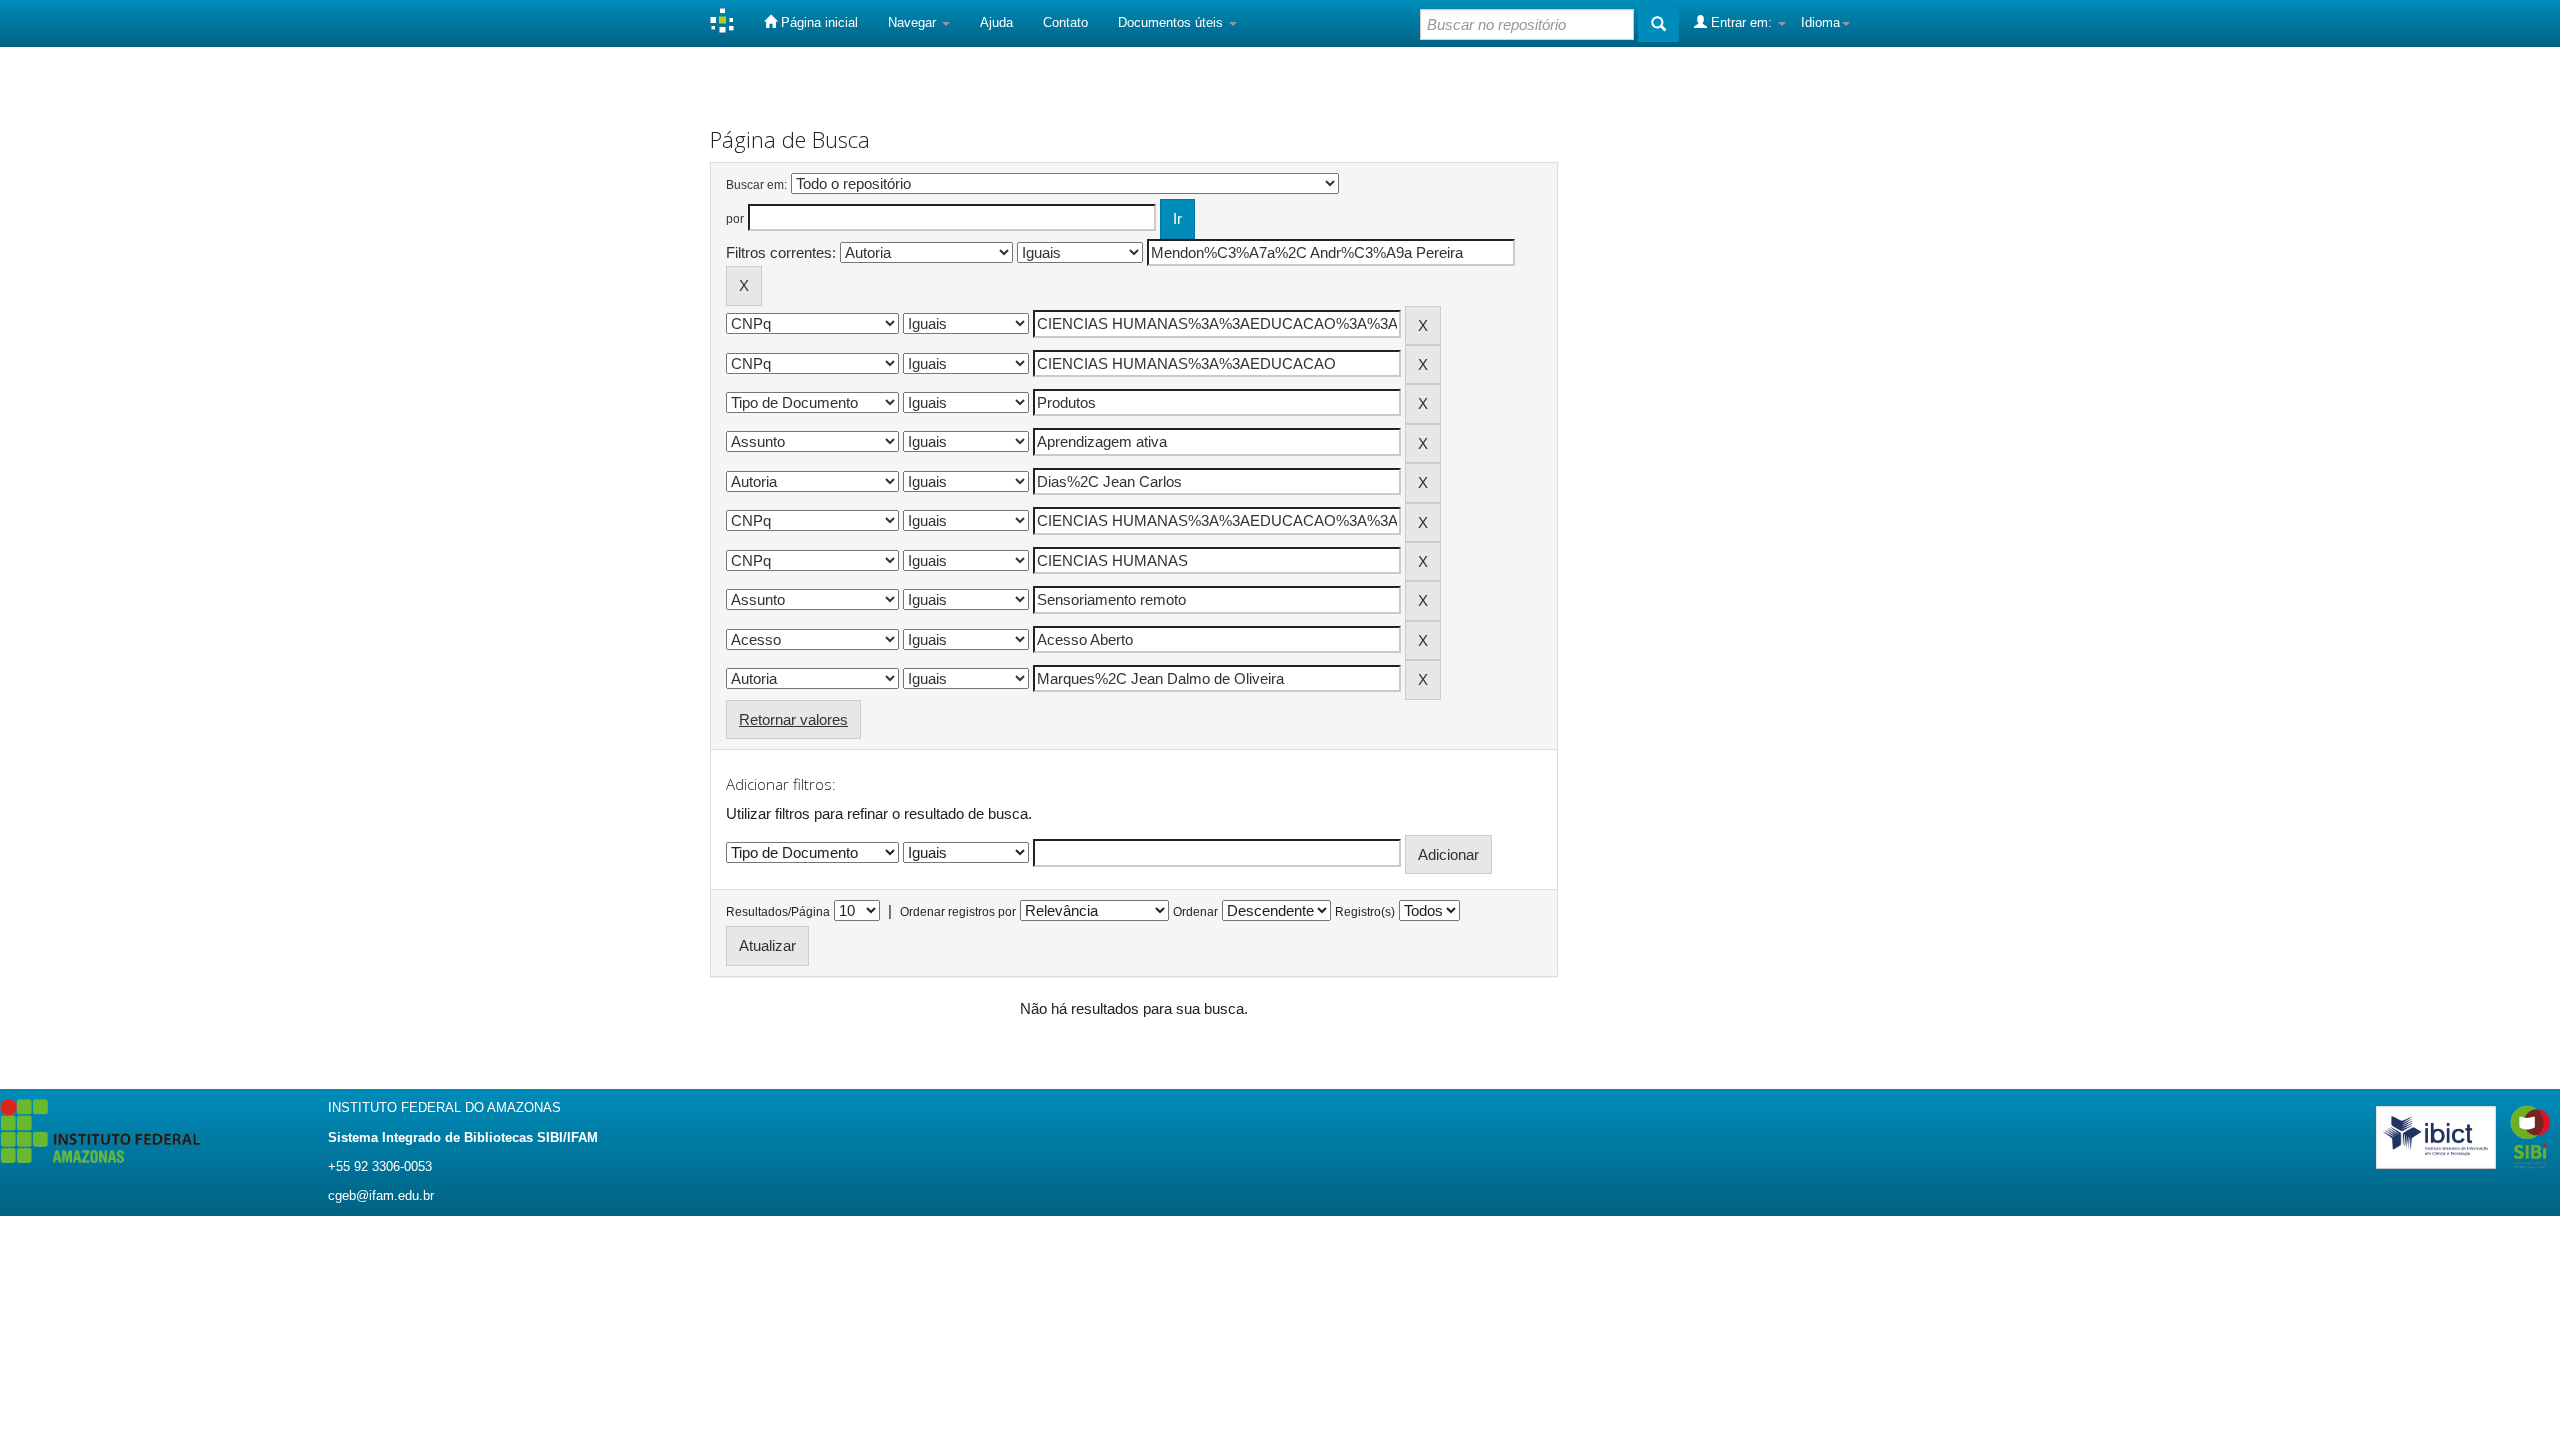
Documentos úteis (1172, 22)
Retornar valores (793, 719)
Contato (1065, 22)
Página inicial (817, 22)
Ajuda (996, 22)
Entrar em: (1741, 22)
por (735, 219)
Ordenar (1195, 912)
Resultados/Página (778, 912)
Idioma (1820, 22)
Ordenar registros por (958, 912)
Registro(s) (1365, 912)
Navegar (914, 22)
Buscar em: (756, 185)
